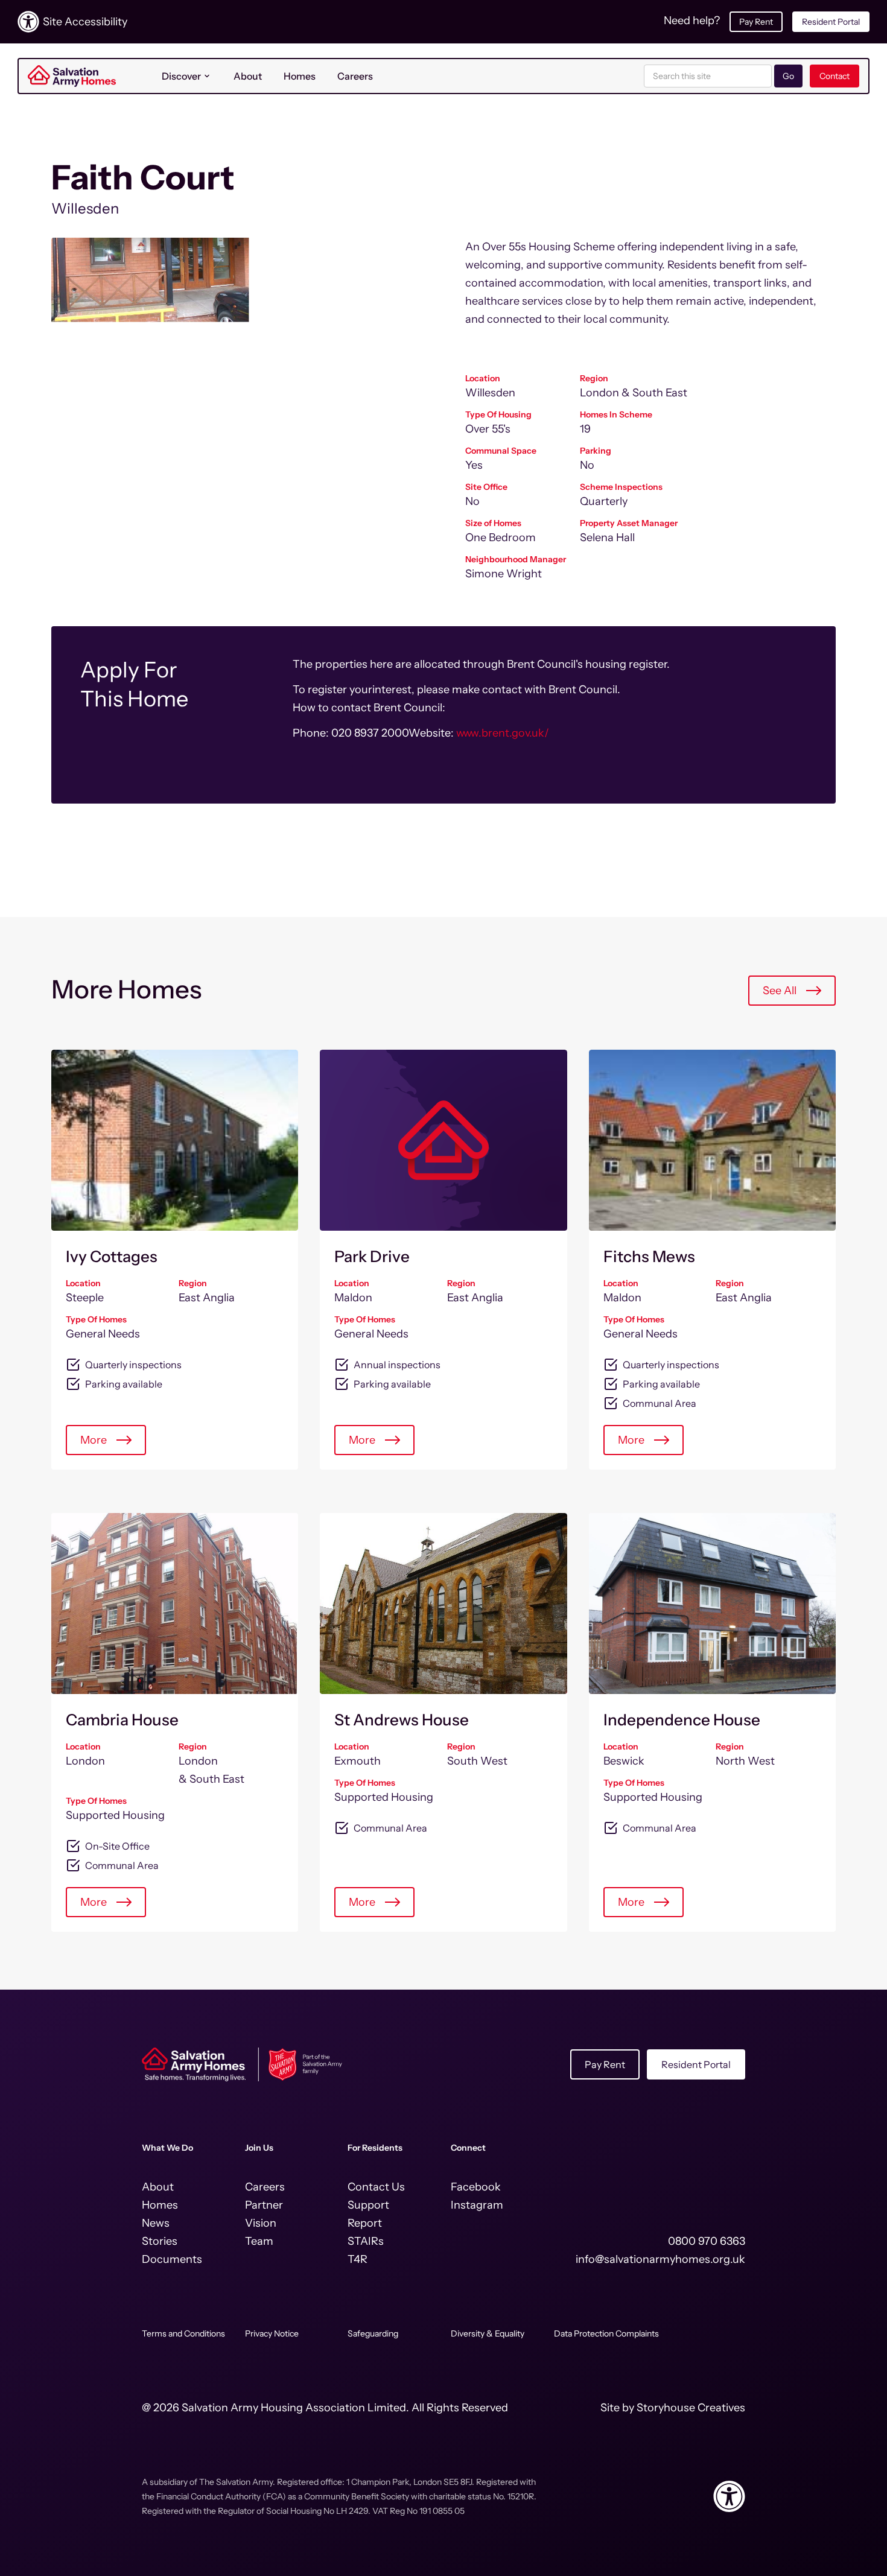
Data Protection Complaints (606, 2333)
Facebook (476, 2187)
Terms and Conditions (183, 2333)
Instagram (477, 2205)
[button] (187, 76)
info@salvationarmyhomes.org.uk (660, 2259)
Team (259, 2241)
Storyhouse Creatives (691, 2408)
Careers (355, 76)
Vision (261, 2223)
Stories (160, 2241)
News (156, 2223)
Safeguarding (373, 2333)
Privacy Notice (272, 2333)
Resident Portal (831, 22)
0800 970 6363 (707, 2241)
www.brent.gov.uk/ (503, 733)
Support (368, 2205)
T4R (358, 2259)
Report (365, 2223)
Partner (264, 2205)
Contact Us (376, 2187)
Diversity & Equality (488, 2333)
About (248, 76)
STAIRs (366, 2241)
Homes (300, 76)
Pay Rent (756, 22)
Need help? (692, 21)
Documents (172, 2259)
